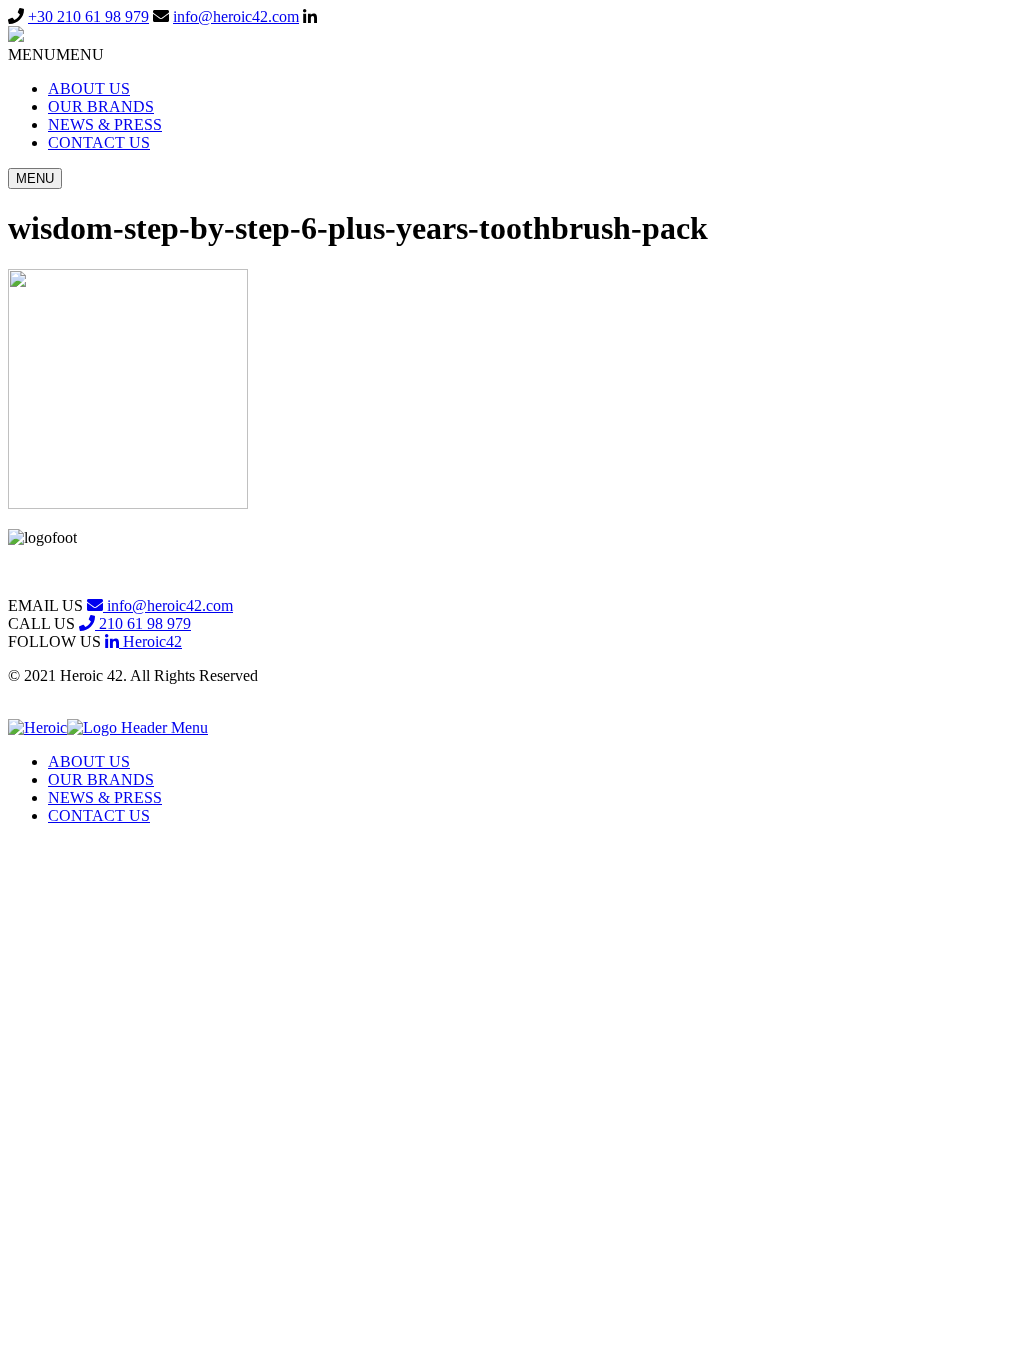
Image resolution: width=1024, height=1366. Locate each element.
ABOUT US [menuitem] (89, 761)
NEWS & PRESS (105, 124)
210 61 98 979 (143, 623)
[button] (56, 54)
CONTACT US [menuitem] (99, 815)
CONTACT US (99, 142)
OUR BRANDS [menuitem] (101, 779)
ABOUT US (89, 88)
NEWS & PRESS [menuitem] (105, 797)
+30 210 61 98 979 (88, 16)
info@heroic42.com (236, 16)
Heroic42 (150, 641)
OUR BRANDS (101, 106)
